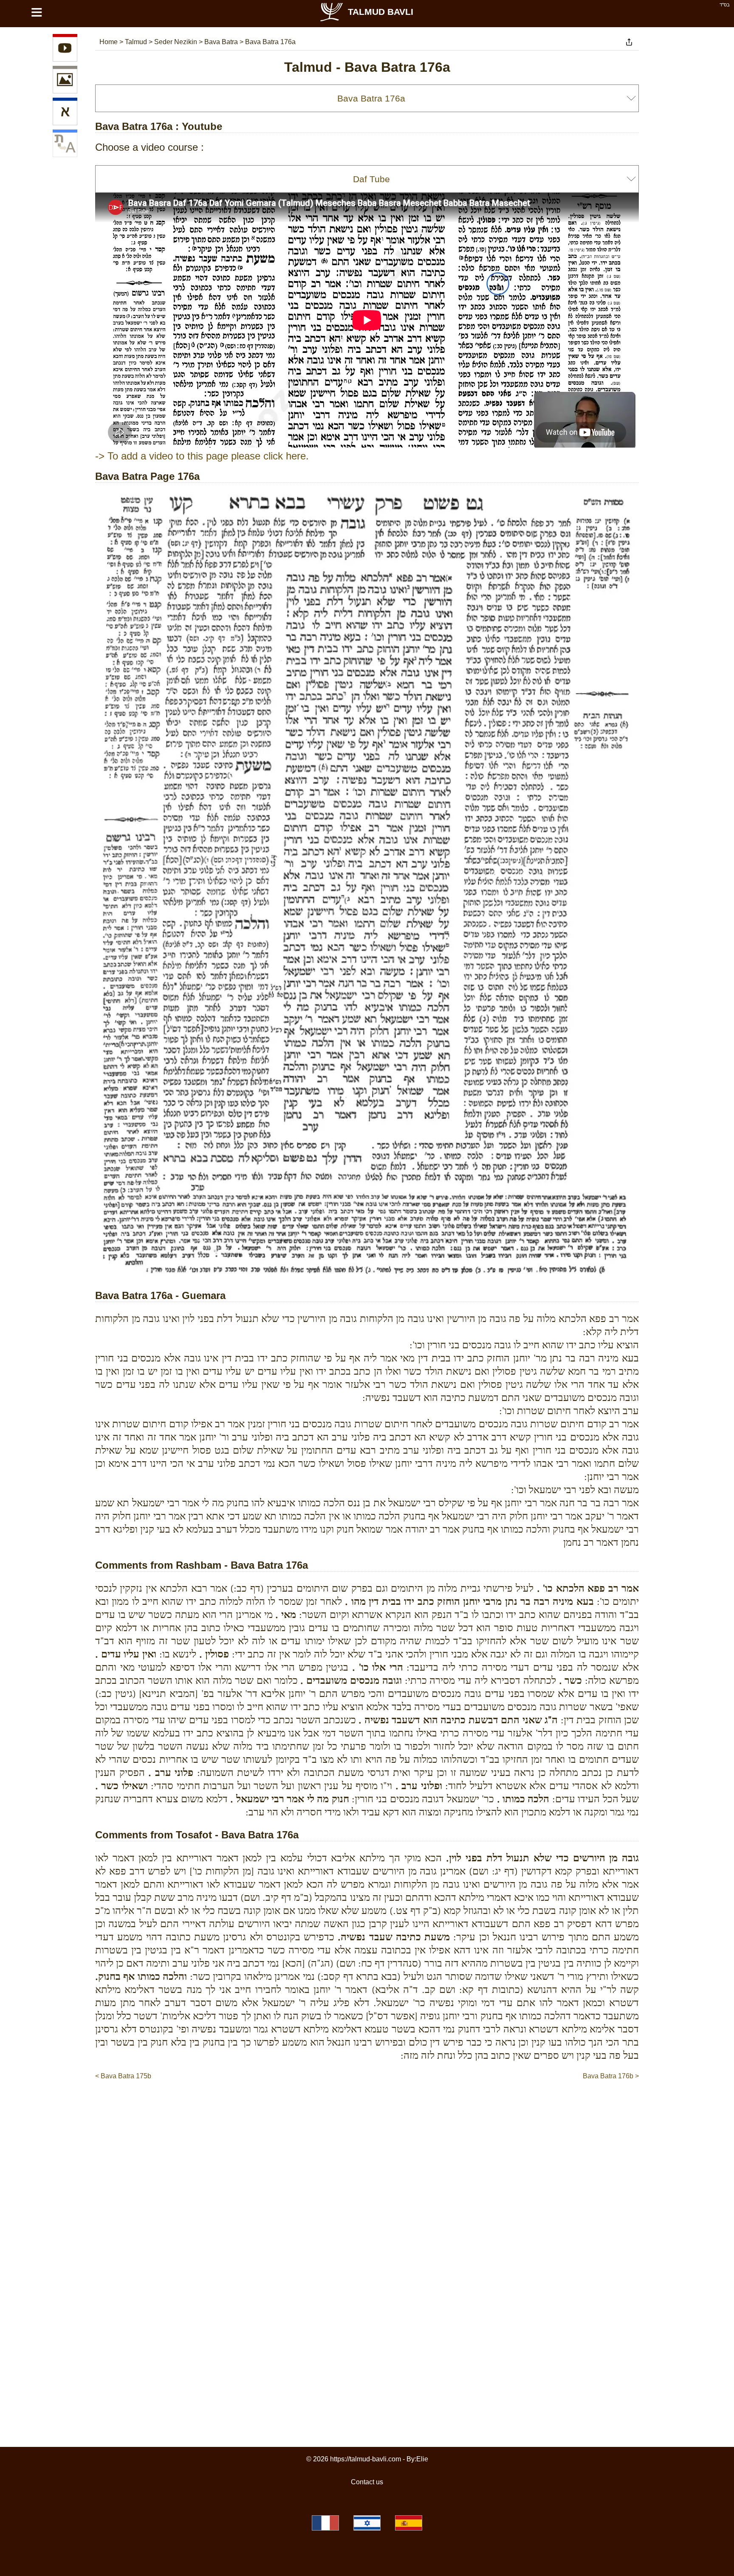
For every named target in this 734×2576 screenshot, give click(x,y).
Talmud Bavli (381, 12)
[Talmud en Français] (325, 2523)
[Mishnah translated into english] (65, 145)
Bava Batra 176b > (611, 2076)
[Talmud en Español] (409, 2523)
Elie (422, 2459)
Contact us (367, 2482)
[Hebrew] (65, 113)
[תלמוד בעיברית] (367, 2523)
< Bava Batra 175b (123, 2076)
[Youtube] (65, 49)
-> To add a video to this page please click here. (202, 456)
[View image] (65, 81)
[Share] (629, 42)
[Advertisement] (367, 2107)
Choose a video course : (150, 147)
